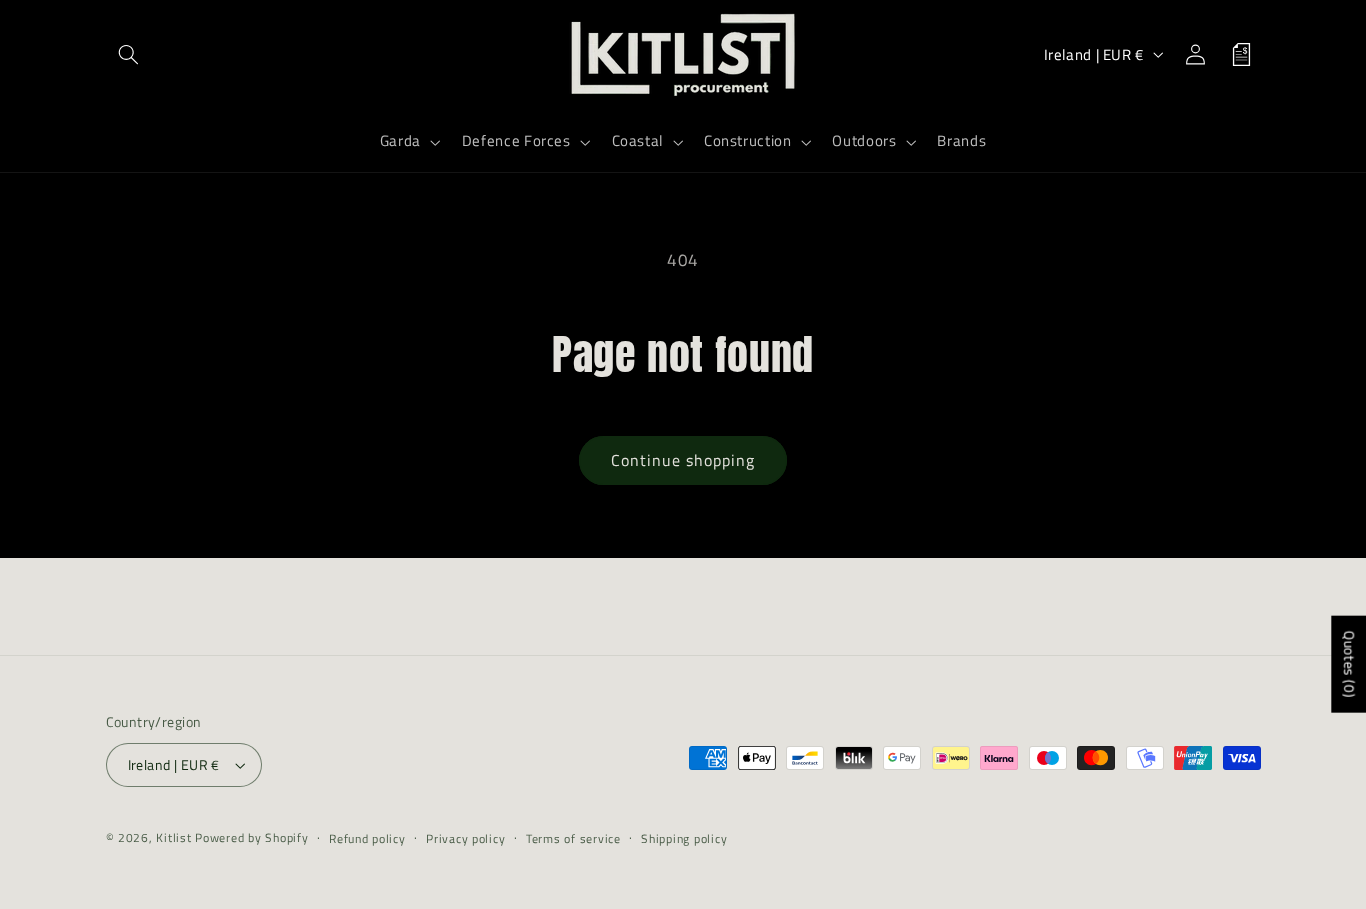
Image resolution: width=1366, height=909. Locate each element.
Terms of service (573, 838)
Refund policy (367, 838)
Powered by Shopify (251, 837)
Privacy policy (465, 838)
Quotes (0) (1349, 664)
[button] (129, 54)
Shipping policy (684, 838)
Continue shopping (683, 460)
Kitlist (175, 837)
